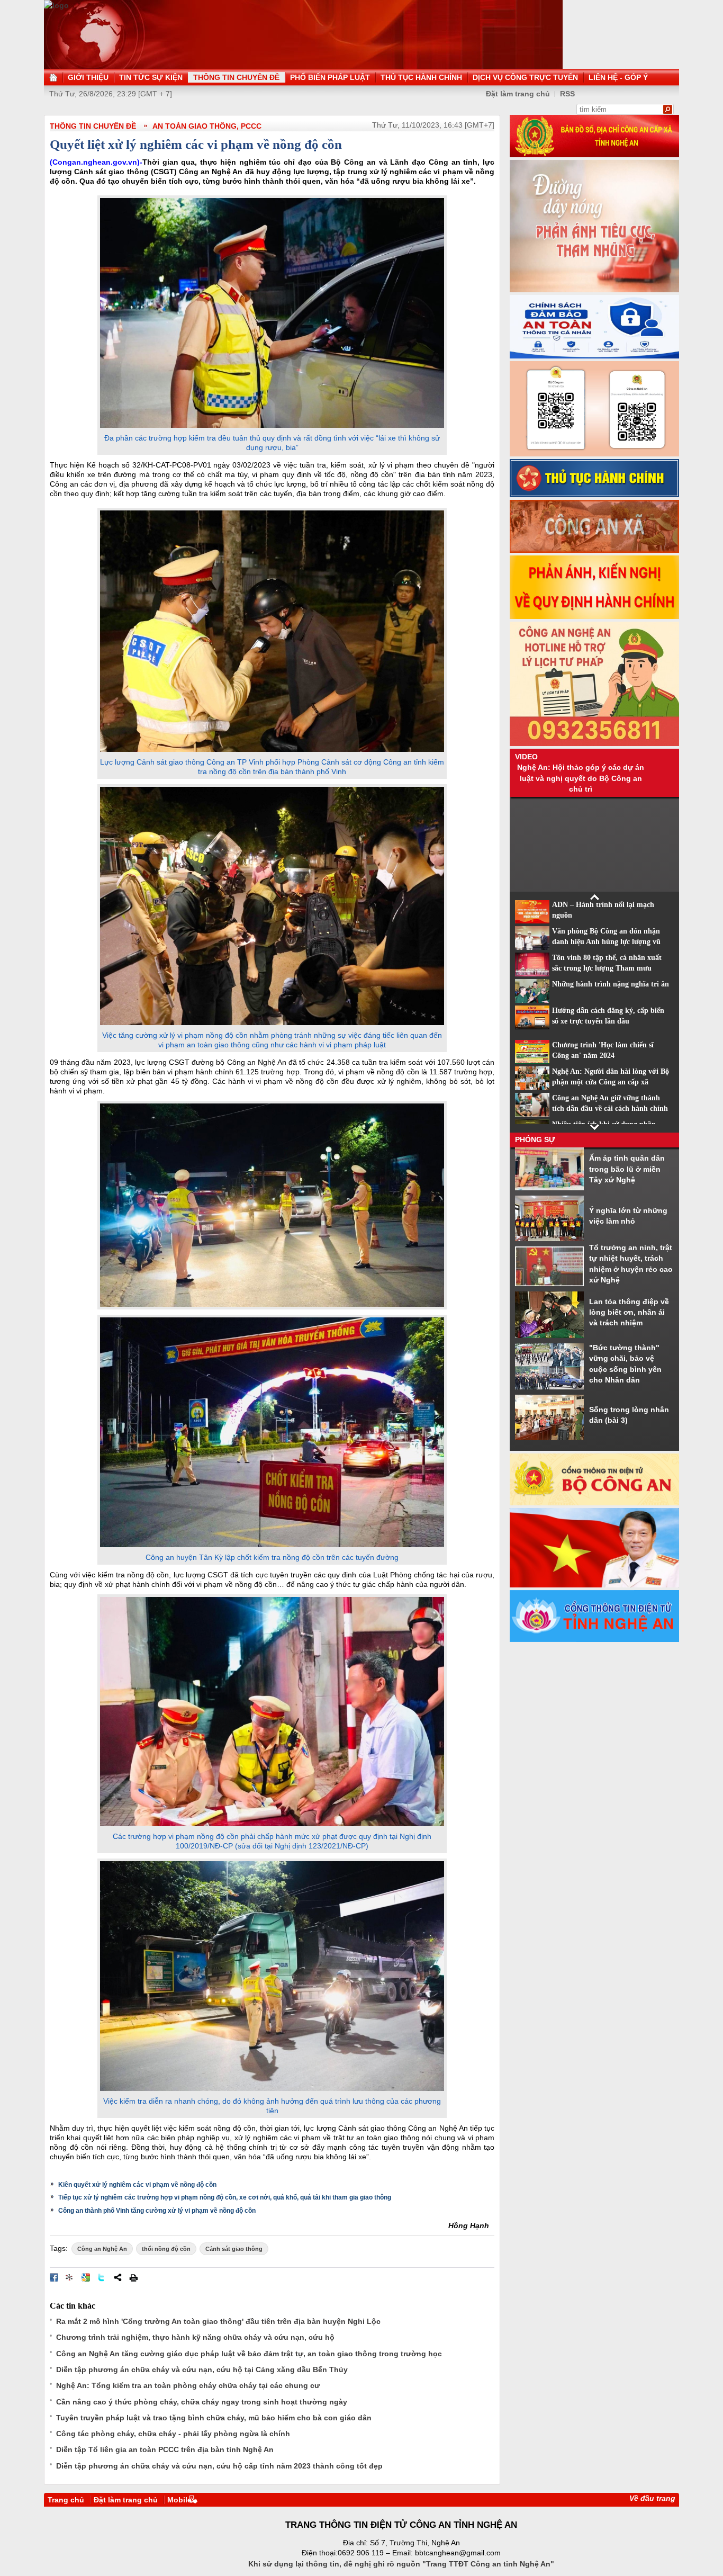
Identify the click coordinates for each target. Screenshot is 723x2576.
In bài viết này (133, 2277)
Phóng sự (535, 1139)
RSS (567, 94)
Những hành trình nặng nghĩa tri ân (611, 984)
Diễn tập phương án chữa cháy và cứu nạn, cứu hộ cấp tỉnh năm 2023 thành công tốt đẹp (219, 2466)
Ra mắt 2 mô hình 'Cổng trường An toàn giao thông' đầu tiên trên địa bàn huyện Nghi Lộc (218, 2321)
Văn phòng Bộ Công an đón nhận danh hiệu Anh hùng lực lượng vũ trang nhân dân (606, 942)
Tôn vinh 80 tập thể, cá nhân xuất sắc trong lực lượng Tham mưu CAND (607, 968)
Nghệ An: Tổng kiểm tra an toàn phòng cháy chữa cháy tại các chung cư (188, 2385)
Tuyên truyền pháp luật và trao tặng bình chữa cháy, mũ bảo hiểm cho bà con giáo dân (214, 2418)
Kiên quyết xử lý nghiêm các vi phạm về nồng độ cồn (137, 2185)
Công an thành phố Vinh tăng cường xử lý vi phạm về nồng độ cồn (157, 2211)
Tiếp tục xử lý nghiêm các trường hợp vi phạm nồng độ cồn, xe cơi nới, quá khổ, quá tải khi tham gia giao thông (225, 2197)
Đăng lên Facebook (54, 2277)
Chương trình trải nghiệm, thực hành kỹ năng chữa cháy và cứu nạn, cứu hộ (195, 2337)
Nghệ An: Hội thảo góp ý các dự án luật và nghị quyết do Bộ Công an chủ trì (581, 778)
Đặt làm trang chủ (518, 94)
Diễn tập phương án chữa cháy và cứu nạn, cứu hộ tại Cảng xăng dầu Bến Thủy (202, 2369)
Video (526, 757)
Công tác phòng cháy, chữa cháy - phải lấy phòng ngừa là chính (173, 2434)
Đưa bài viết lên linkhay (70, 2277)
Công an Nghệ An (102, 2249)
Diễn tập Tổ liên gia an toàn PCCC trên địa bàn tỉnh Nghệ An (165, 2449)
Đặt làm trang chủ (126, 2500)
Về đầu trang (652, 2498)
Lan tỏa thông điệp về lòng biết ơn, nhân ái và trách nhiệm (629, 1312)
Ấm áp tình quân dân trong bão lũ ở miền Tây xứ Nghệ (627, 1169)
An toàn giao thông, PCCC (207, 126)
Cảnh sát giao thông (234, 2249)
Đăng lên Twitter (102, 2277)
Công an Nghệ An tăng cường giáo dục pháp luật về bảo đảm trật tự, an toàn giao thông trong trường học (249, 2354)
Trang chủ (66, 2500)
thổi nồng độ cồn (166, 2249)
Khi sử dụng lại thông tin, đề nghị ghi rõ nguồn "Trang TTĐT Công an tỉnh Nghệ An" (401, 2564)
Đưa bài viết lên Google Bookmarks (86, 2277)
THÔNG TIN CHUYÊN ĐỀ (93, 126)
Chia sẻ (118, 2277)
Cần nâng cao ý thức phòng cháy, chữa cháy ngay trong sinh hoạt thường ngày (202, 2402)
